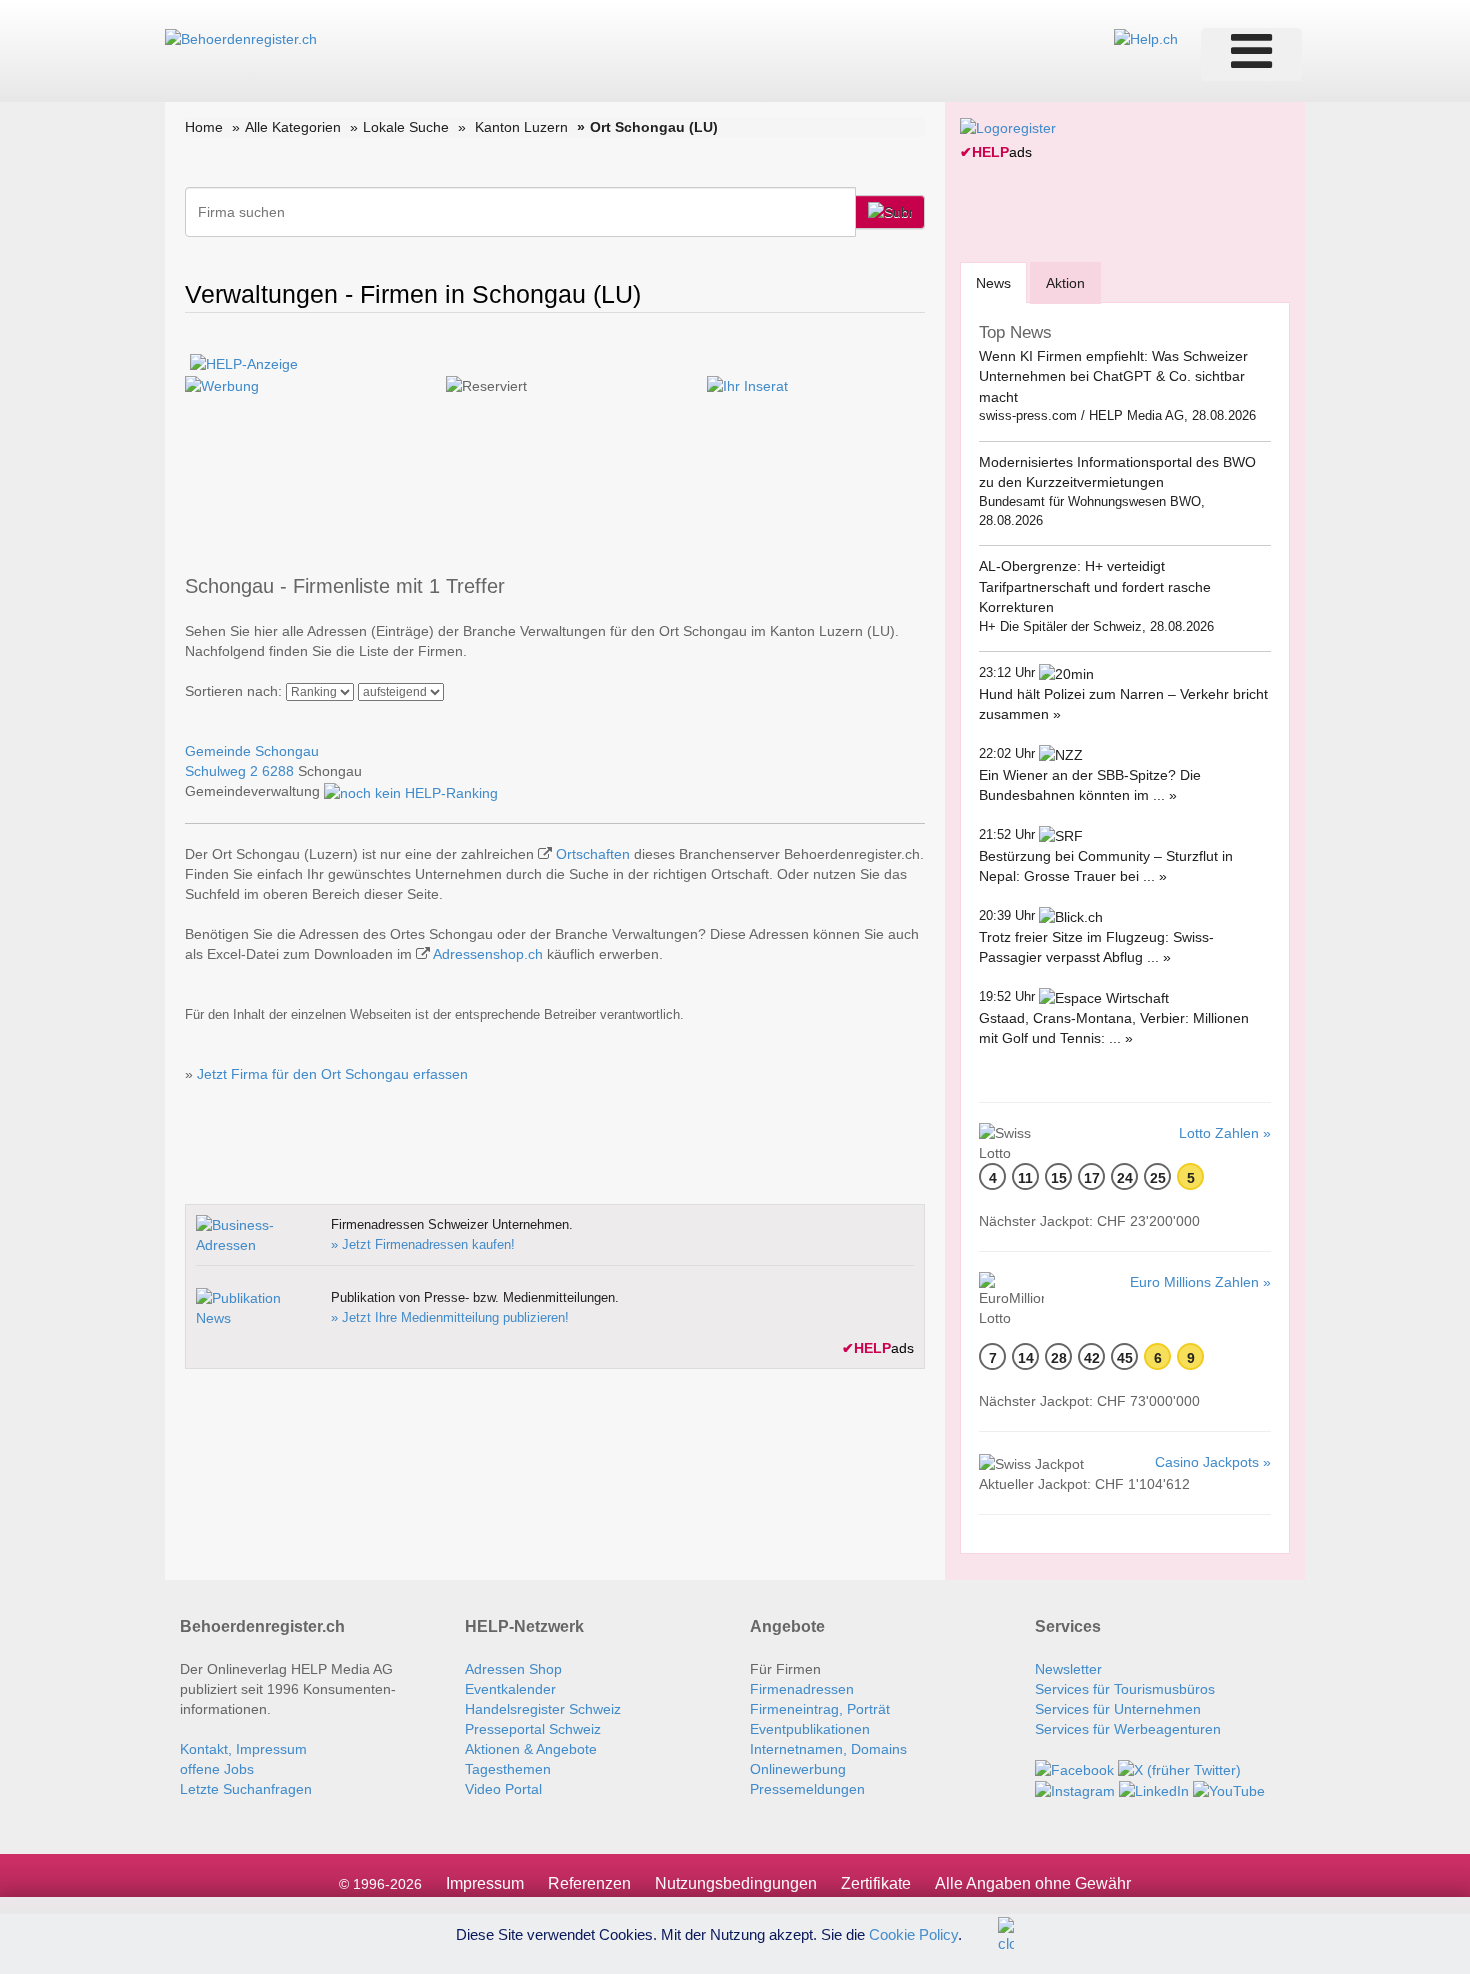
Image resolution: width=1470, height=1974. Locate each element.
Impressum (485, 1883)
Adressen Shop (513, 1669)
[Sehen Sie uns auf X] (1179, 1769)
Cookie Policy (913, 1933)
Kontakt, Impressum (243, 1749)
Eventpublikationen (810, 1729)
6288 (278, 771)
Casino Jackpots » (1213, 1462)
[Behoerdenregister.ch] (241, 38)
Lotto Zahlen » (1225, 1133)
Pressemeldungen (807, 1789)
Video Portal (503, 1789)
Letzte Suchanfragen (246, 1789)
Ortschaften (593, 854)
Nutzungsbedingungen (736, 1883)
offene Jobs (217, 1769)
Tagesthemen (508, 1769)
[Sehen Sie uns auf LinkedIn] (1154, 1790)
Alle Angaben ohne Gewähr (1033, 1883)
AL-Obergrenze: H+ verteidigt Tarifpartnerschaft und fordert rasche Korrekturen (1095, 586)
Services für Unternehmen (1118, 1709)
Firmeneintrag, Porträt (820, 1709)
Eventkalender (510, 1689)
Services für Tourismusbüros (1125, 1689)
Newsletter (1068, 1669)
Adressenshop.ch (488, 954)
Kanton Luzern (521, 127)
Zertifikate (876, 1883)
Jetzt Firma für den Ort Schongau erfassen (332, 1074)
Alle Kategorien (293, 127)
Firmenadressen (802, 1689)
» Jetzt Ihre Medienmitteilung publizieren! (450, 1317)
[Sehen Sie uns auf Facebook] (1074, 1769)
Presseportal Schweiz (533, 1729)
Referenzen (589, 1883)
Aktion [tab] (1065, 283)
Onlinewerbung (798, 1769)
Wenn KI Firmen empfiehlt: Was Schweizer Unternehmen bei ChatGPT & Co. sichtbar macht (1113, 376)
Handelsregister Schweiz (543, 1709)
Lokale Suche (406, 127)
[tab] (993, 282)
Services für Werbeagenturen (1128, 1729)
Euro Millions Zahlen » (1200, 1282)
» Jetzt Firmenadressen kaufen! (423, 1244)
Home (204, 127)
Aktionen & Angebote (531, 1749)
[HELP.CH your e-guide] (1146, 38)
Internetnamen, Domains (828, 1749)
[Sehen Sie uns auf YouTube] (1229, 1790)
